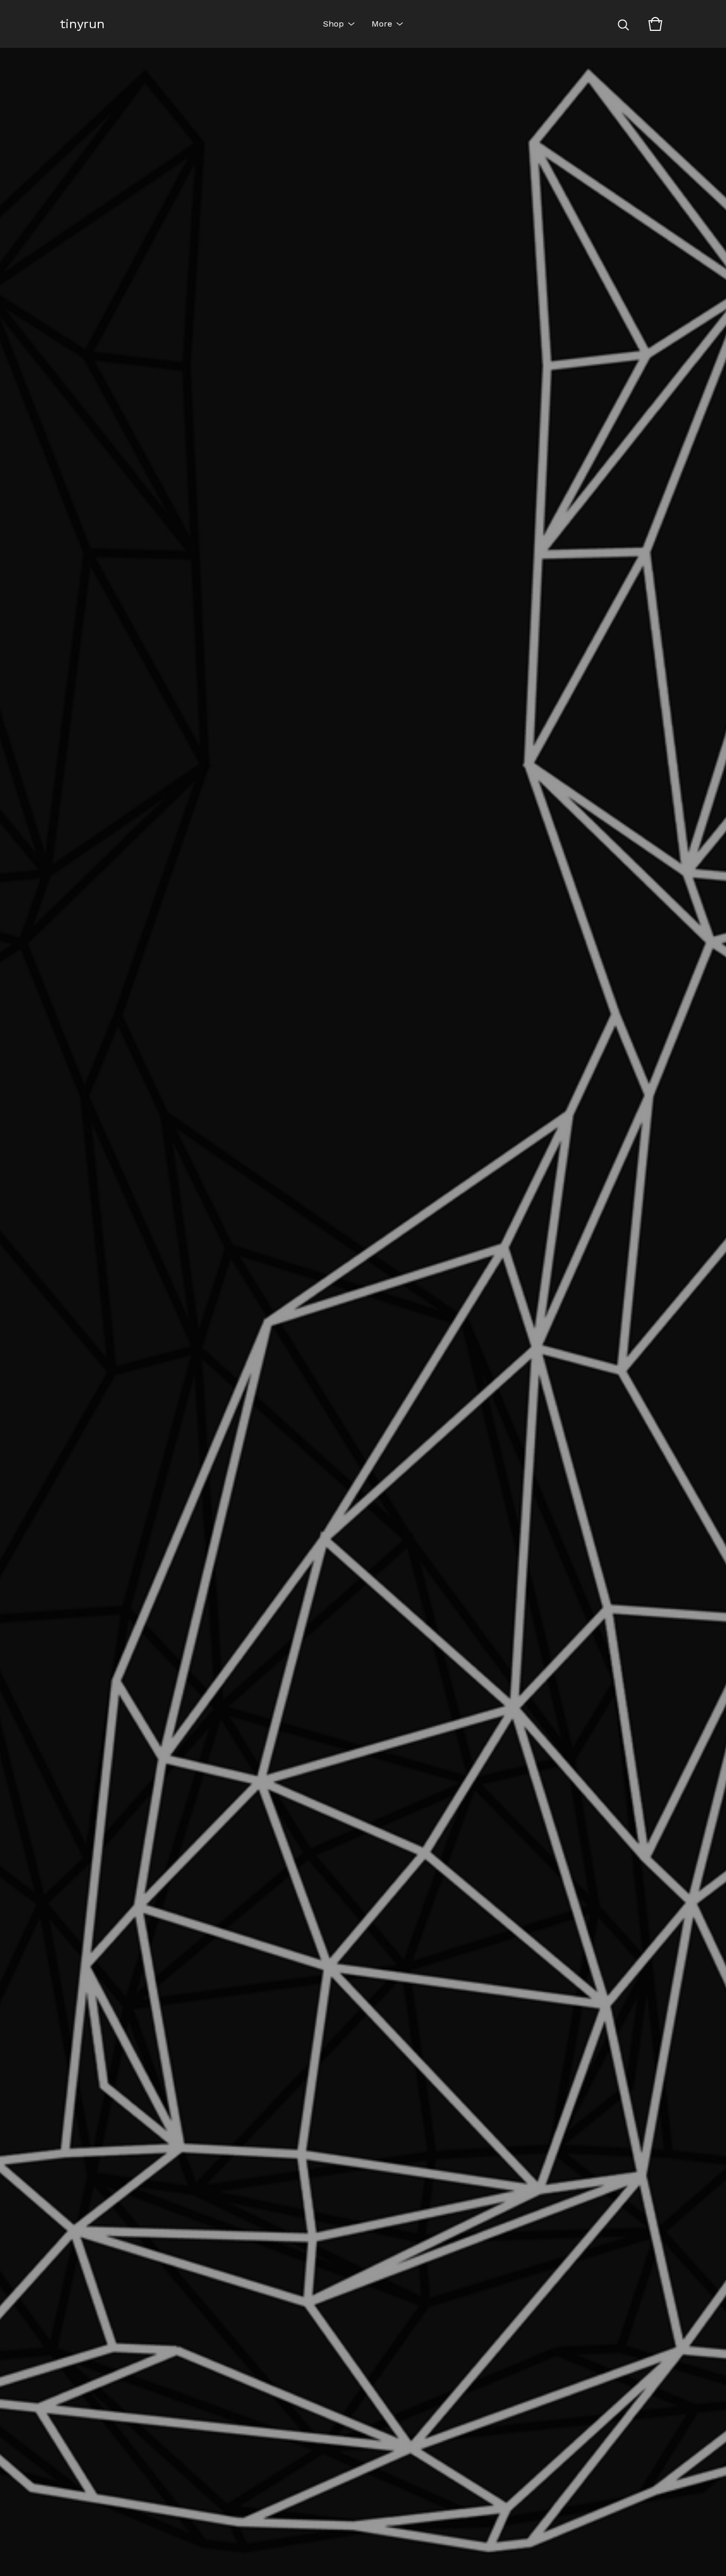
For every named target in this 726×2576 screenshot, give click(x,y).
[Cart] (655, 24)
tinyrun (82, 24)
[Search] (623, 24)
